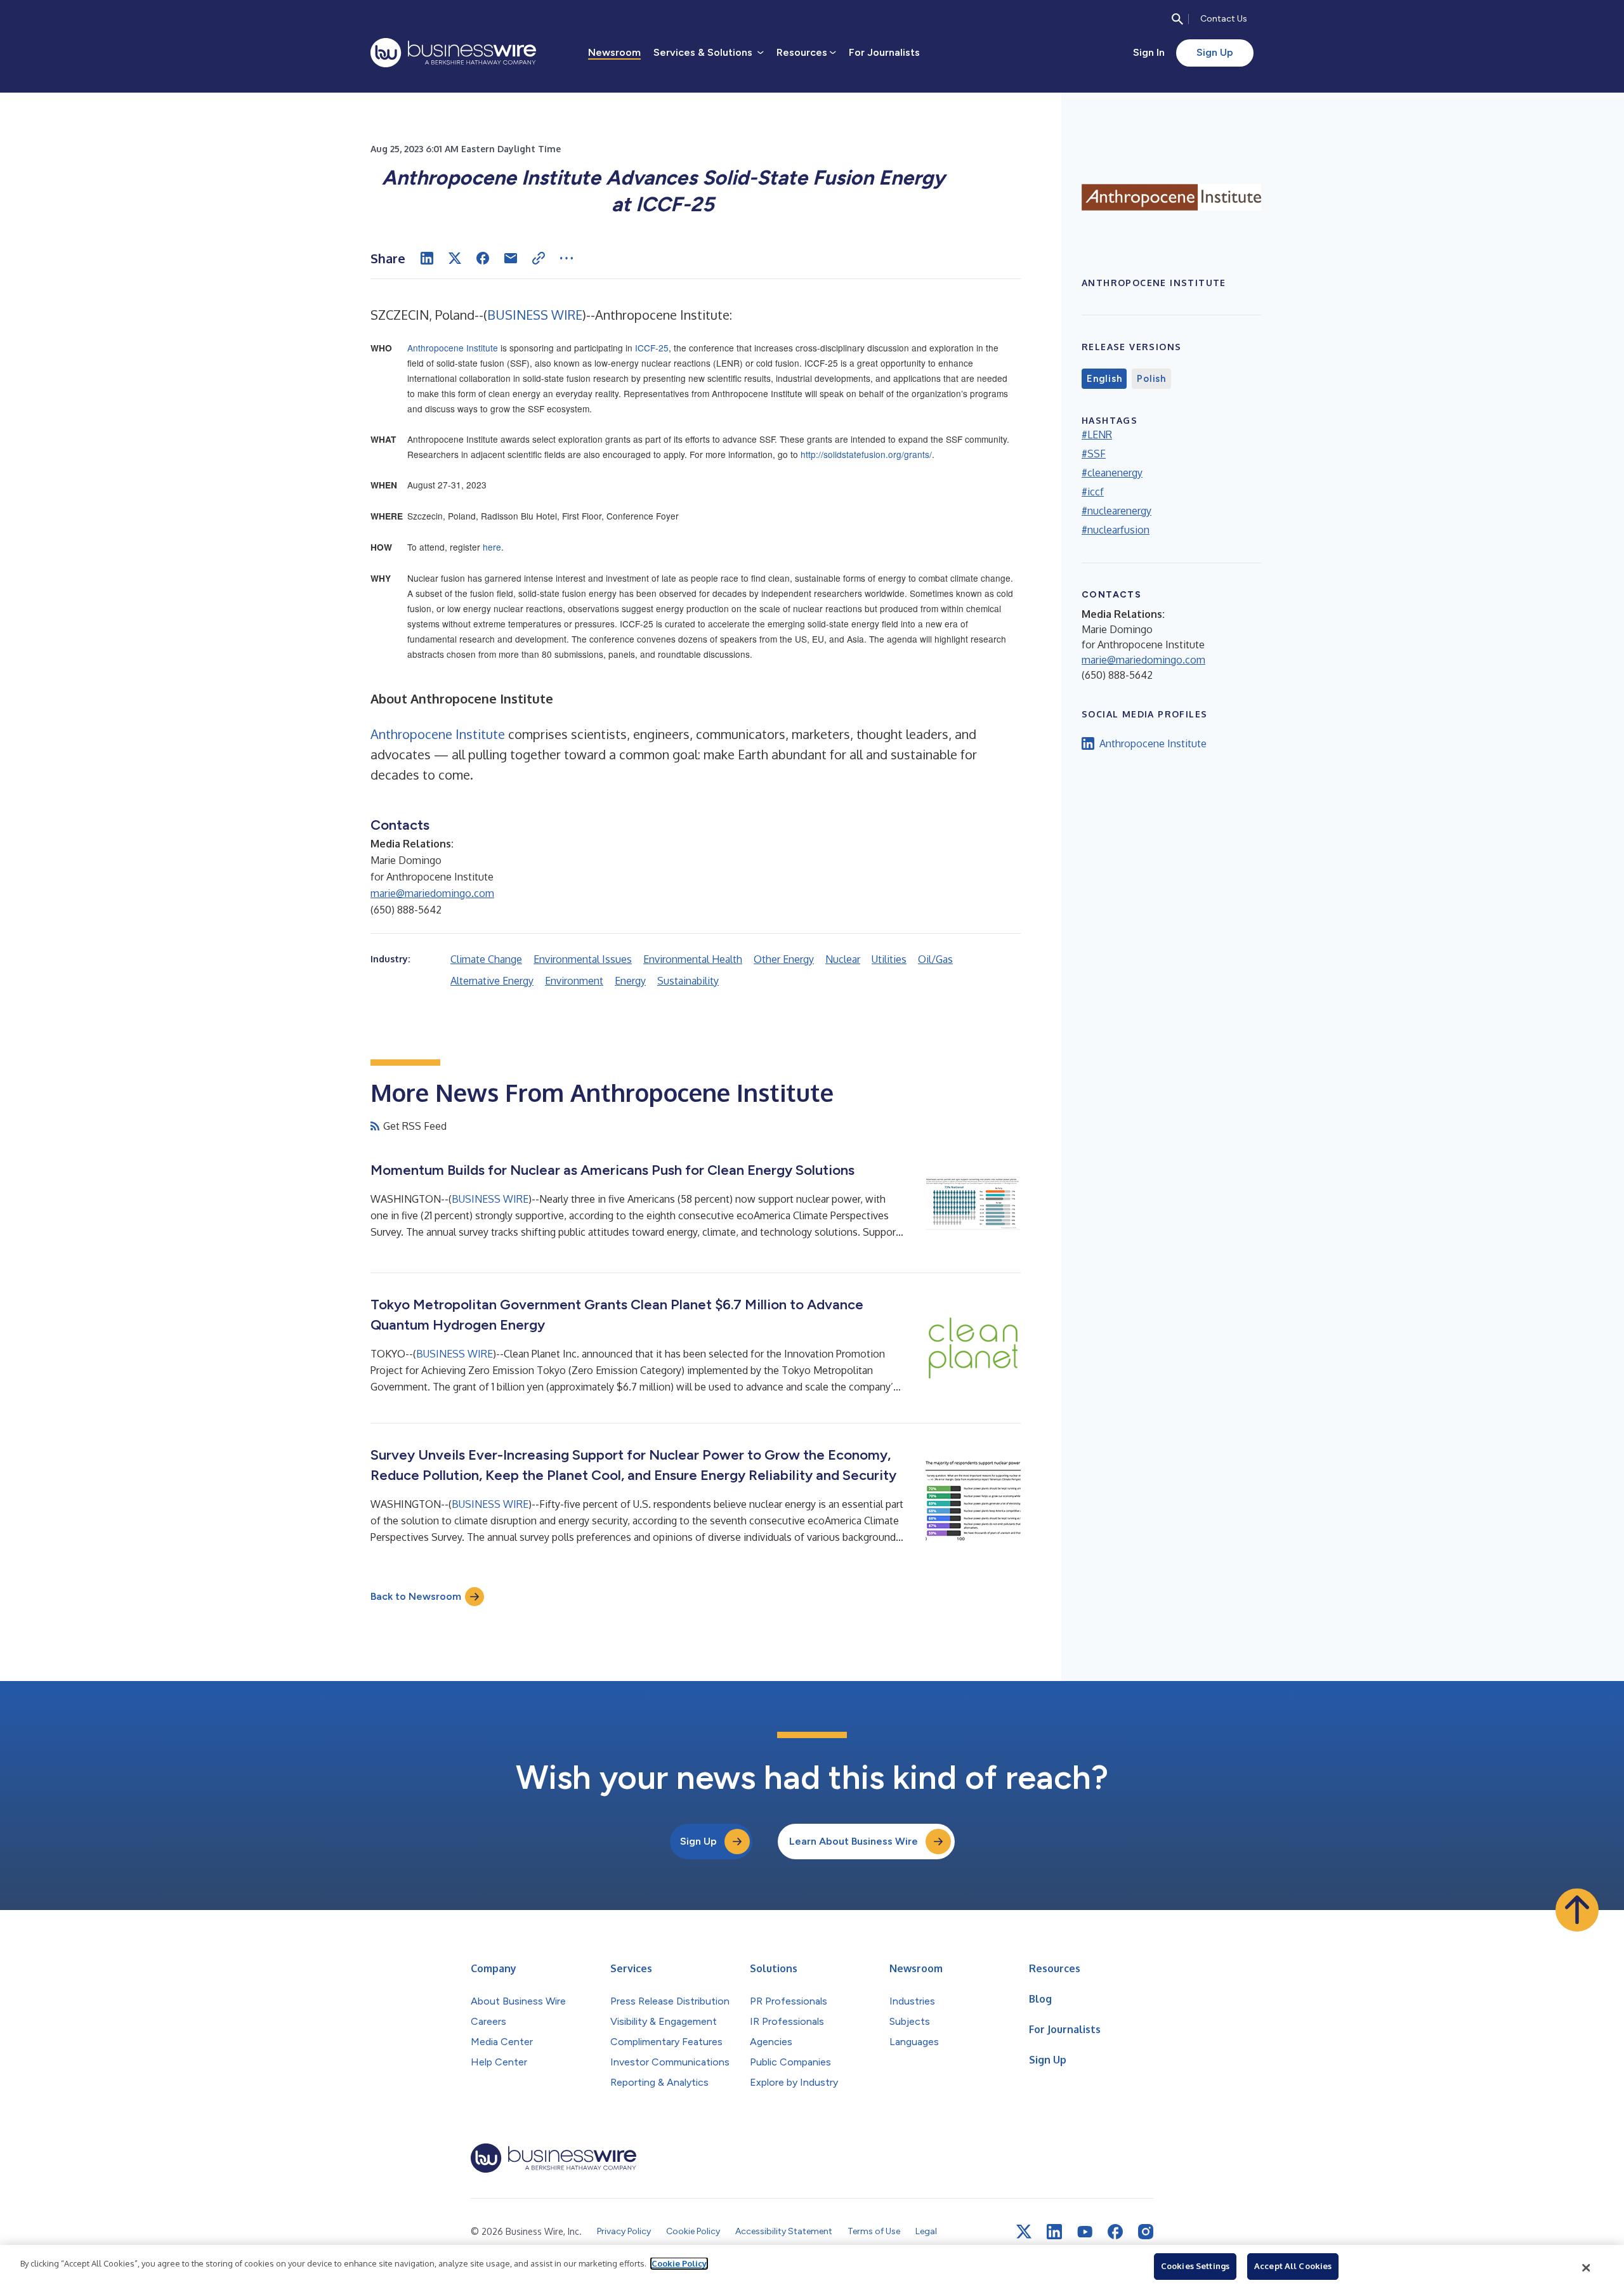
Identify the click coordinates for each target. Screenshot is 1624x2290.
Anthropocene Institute (453, 348)
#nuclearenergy (1116, 511)
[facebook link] (1115, 2232)
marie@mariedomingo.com (432, 893)
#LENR (1097, 435)
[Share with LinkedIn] (427, 258)
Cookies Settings (1195, 2266)
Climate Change (486, 959)
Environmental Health (693, 959)
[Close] (1587, 2268)
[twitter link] (1024, 2232)
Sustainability (688, 981)
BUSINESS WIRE (535, 315)
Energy (630, 981)
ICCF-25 (652, 348)
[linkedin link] (1054, 2232)
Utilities (889, 959)
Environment (574, 981)
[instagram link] (1146, 2232)
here (492, 547)
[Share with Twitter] (455, 258)
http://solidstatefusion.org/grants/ (866, 454)
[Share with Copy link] (539, 258)
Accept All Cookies (1293, 2266)
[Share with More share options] (566, 258)
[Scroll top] (1577, 1910)
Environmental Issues (583, 959)
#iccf (1093, 492)
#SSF (1094, 454)
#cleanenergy (1112, 473)
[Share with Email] (511, 258)
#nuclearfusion (1116, 530)
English (1104, 379)
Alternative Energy (492, 981)
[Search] (1177, 19)
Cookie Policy (679, 2263)
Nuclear (843, 959)
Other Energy (784, 959)
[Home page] (453, 53)
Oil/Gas (935, 959)
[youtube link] (1085, 2232)
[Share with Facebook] (483, 258)
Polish (1151, 379)
